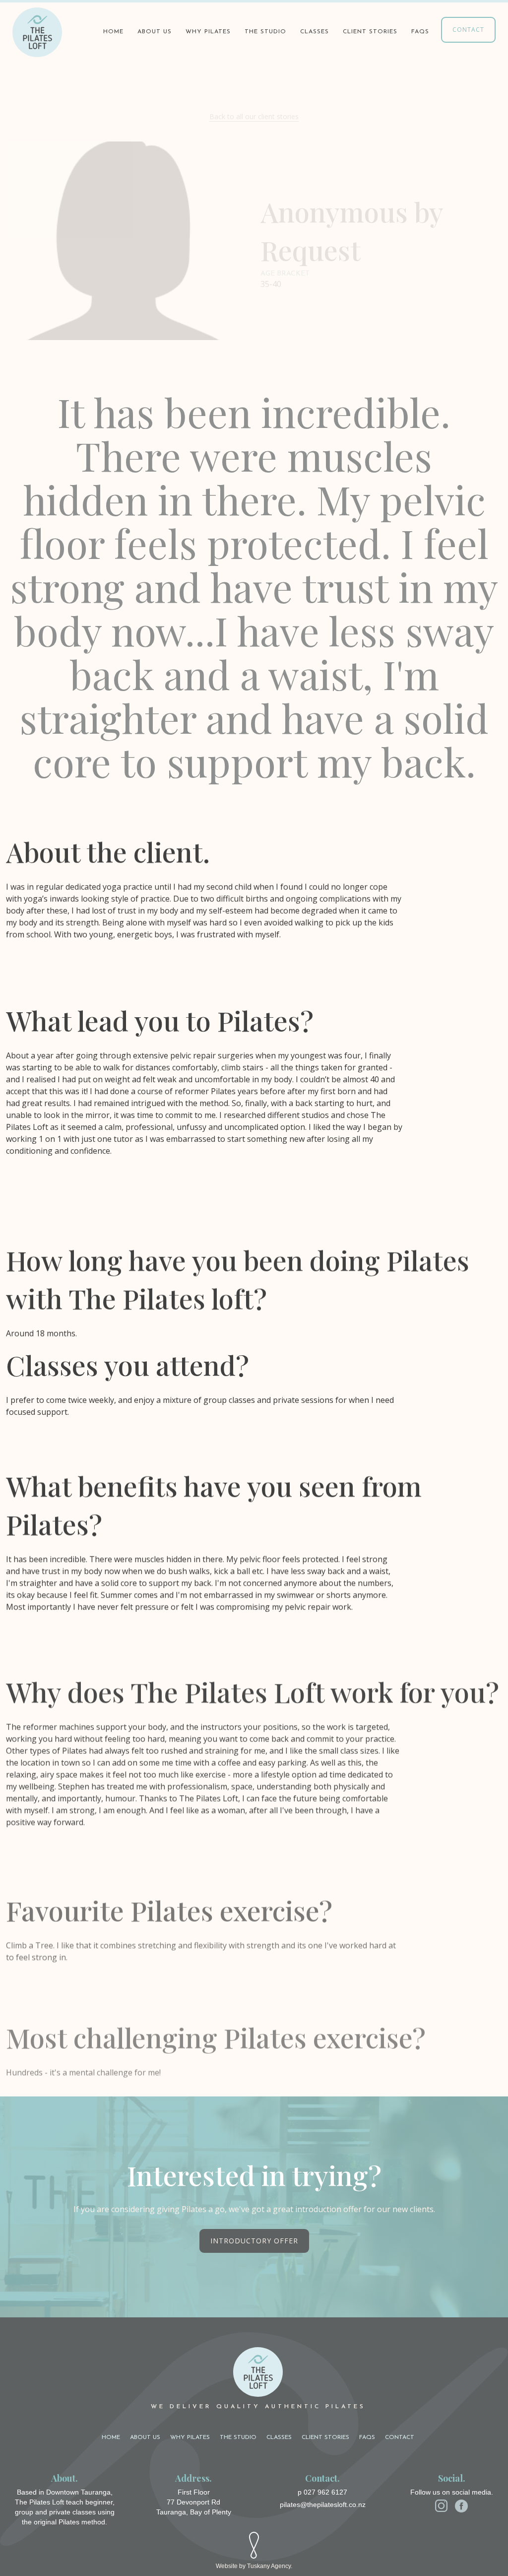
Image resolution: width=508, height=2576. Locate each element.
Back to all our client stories (254, 116)
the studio (265, 32)
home (111, 2437)
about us (155, 32)
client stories (370, 32)
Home (113, 32)
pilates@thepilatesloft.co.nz (323, 2505)
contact (468, 30)
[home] (37, 32)
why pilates (208, 32)
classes (315, 32)
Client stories (325, 2437)
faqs (420, 32)
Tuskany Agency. (270, 2566)
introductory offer (254, 2241)
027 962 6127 (325, 2492)
